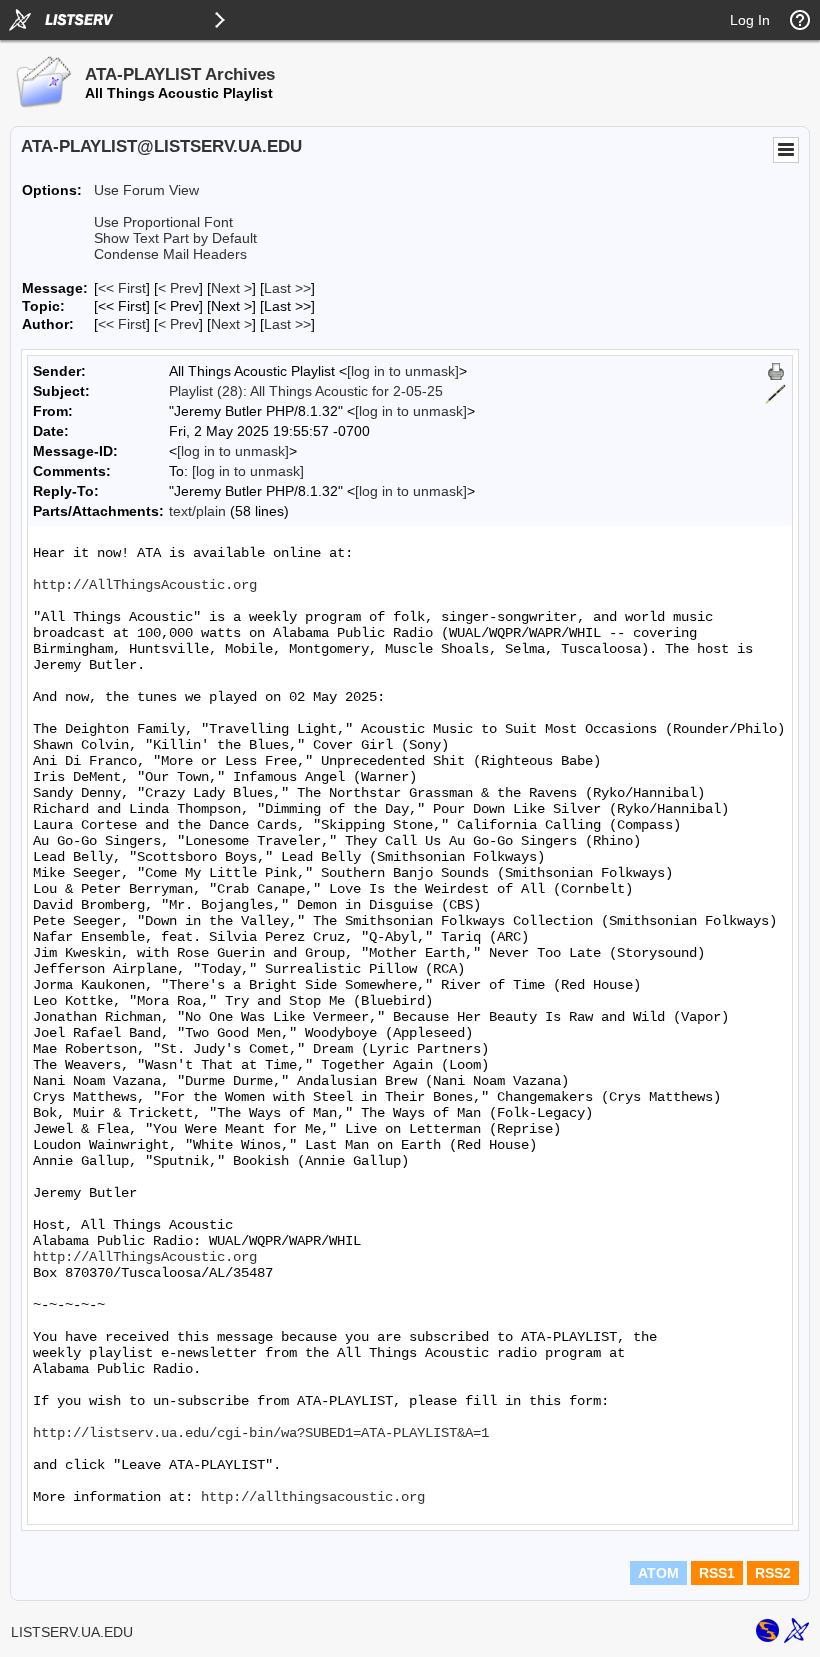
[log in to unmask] (403, 371)
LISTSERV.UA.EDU (72, 1632)
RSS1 (717, 1573)
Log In (750, 20)
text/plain (197, 511)
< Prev (178, 288)
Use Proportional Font (163, 222)
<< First (122, 288)
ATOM (658, 1573)
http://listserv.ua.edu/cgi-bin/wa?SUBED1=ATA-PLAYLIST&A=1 (261, 1433)
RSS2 (773, 1573)
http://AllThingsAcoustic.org (145, 585)
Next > (231, 288)
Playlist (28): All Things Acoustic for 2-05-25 (306, 391)
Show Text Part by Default (175, 238)
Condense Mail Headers (170, 254)
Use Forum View (146, 190)
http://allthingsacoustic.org (313, 1497)
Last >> (287, 288)
